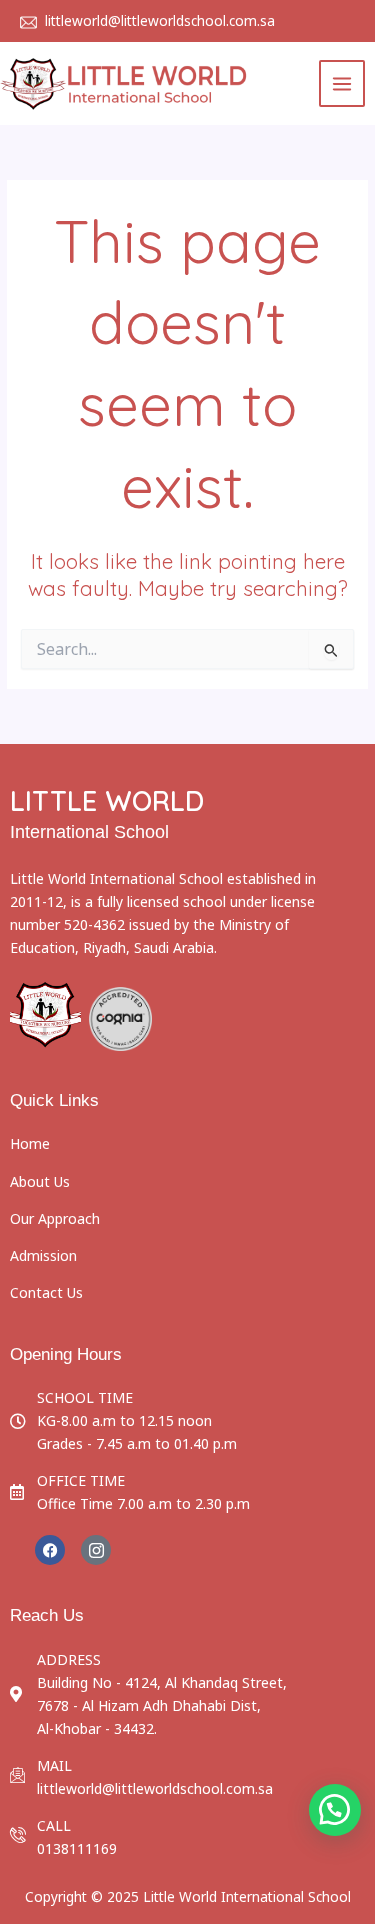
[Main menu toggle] (342, 83)
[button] (335, 1810)
